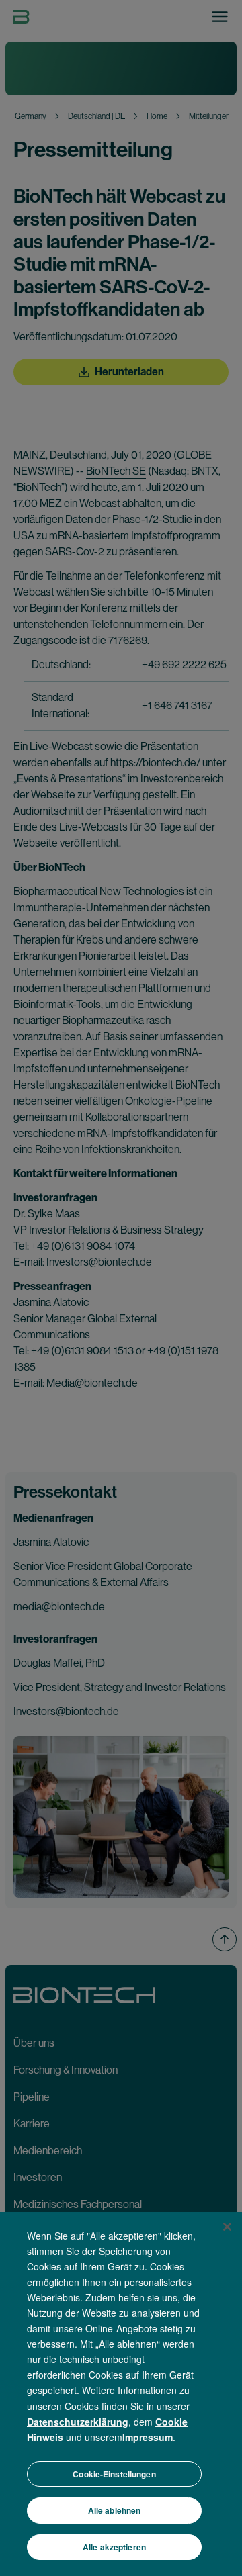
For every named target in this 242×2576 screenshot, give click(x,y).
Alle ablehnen (115, 2510)
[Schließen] (227, 2227)
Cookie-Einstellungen (114, 2474)
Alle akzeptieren (114, 2547)
